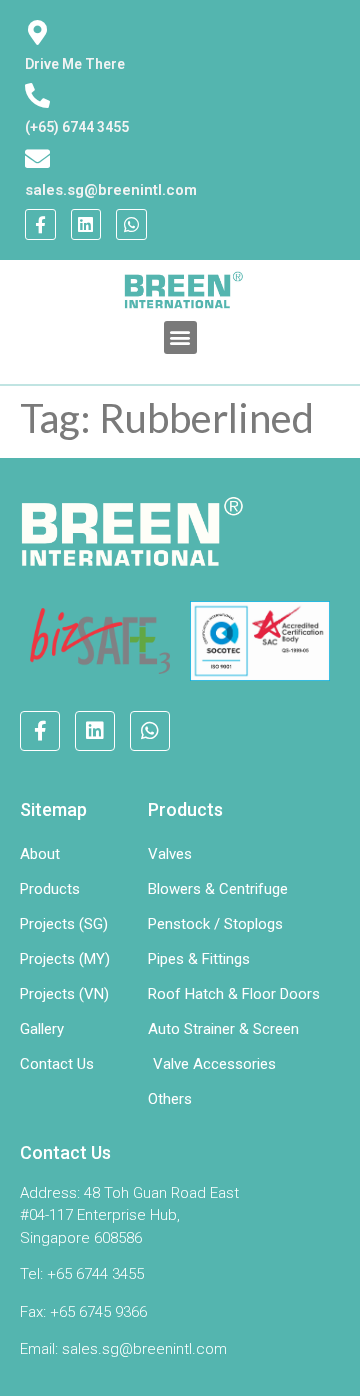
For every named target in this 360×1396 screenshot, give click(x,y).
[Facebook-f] (40, 224)
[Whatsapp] (131, 224)
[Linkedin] (86, 224)
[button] (180, 337)
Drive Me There (75, 64)
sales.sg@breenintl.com (111, 190)
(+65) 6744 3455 (77, 127)
